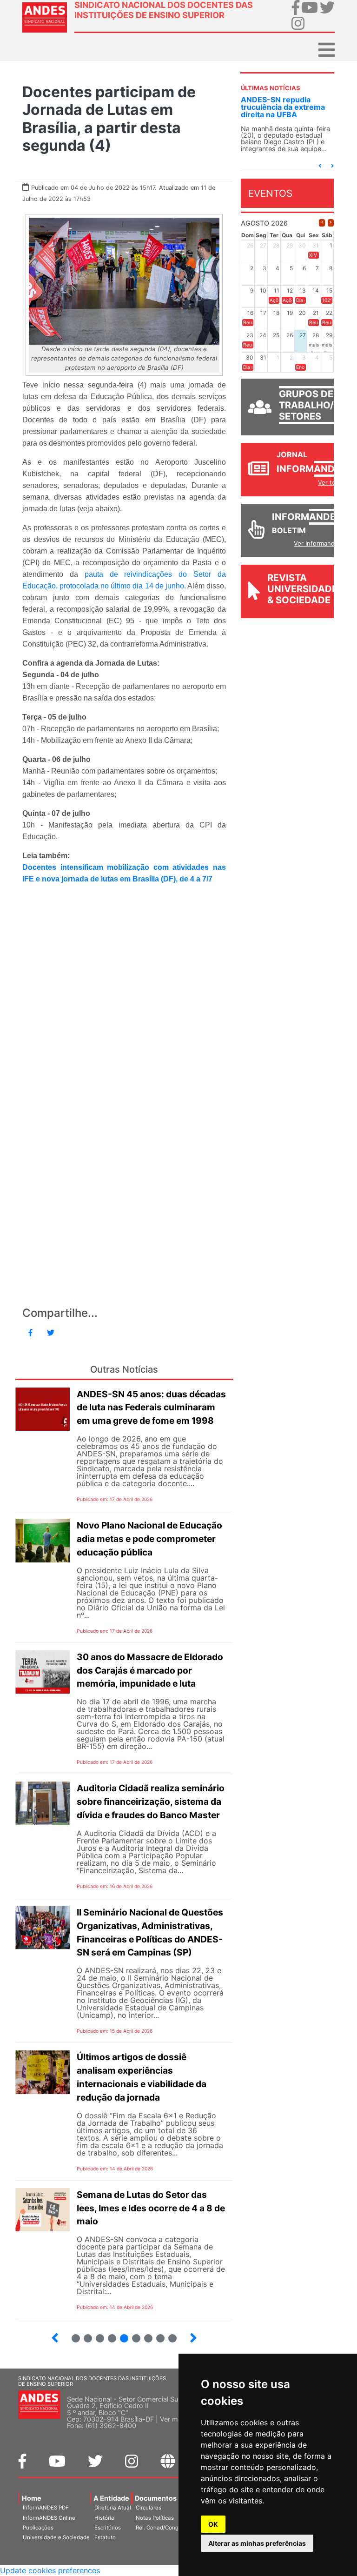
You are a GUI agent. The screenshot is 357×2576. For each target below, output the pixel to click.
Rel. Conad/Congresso (164, 2528)
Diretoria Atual (113, 2508)
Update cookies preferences (50, 2570)
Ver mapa (175, 2419)
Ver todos (332, 482)
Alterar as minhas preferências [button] (257, 2543)
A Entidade (111, 2498)
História (104, 2518)
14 (96, 2334)
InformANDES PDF (46, 2508)
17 (132, 2334)
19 (156, 2334)
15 (108, 2334)
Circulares (149, 2508)
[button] (320, 166)
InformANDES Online (49, 2518)
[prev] (322, 223)
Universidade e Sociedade (56, 2537)
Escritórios (108, 2528)
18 (144, 2334)
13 (84, 2334)
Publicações (38, 2528)
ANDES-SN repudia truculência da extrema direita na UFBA (283, 107)
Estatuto (105, 2537)
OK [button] (213, 2524)
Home (32, 2498)
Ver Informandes (318, 543)
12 (72, 2334)
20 (169, 2334)
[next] (331, 223)
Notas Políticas (155, 2518)
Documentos (156, 2498)
